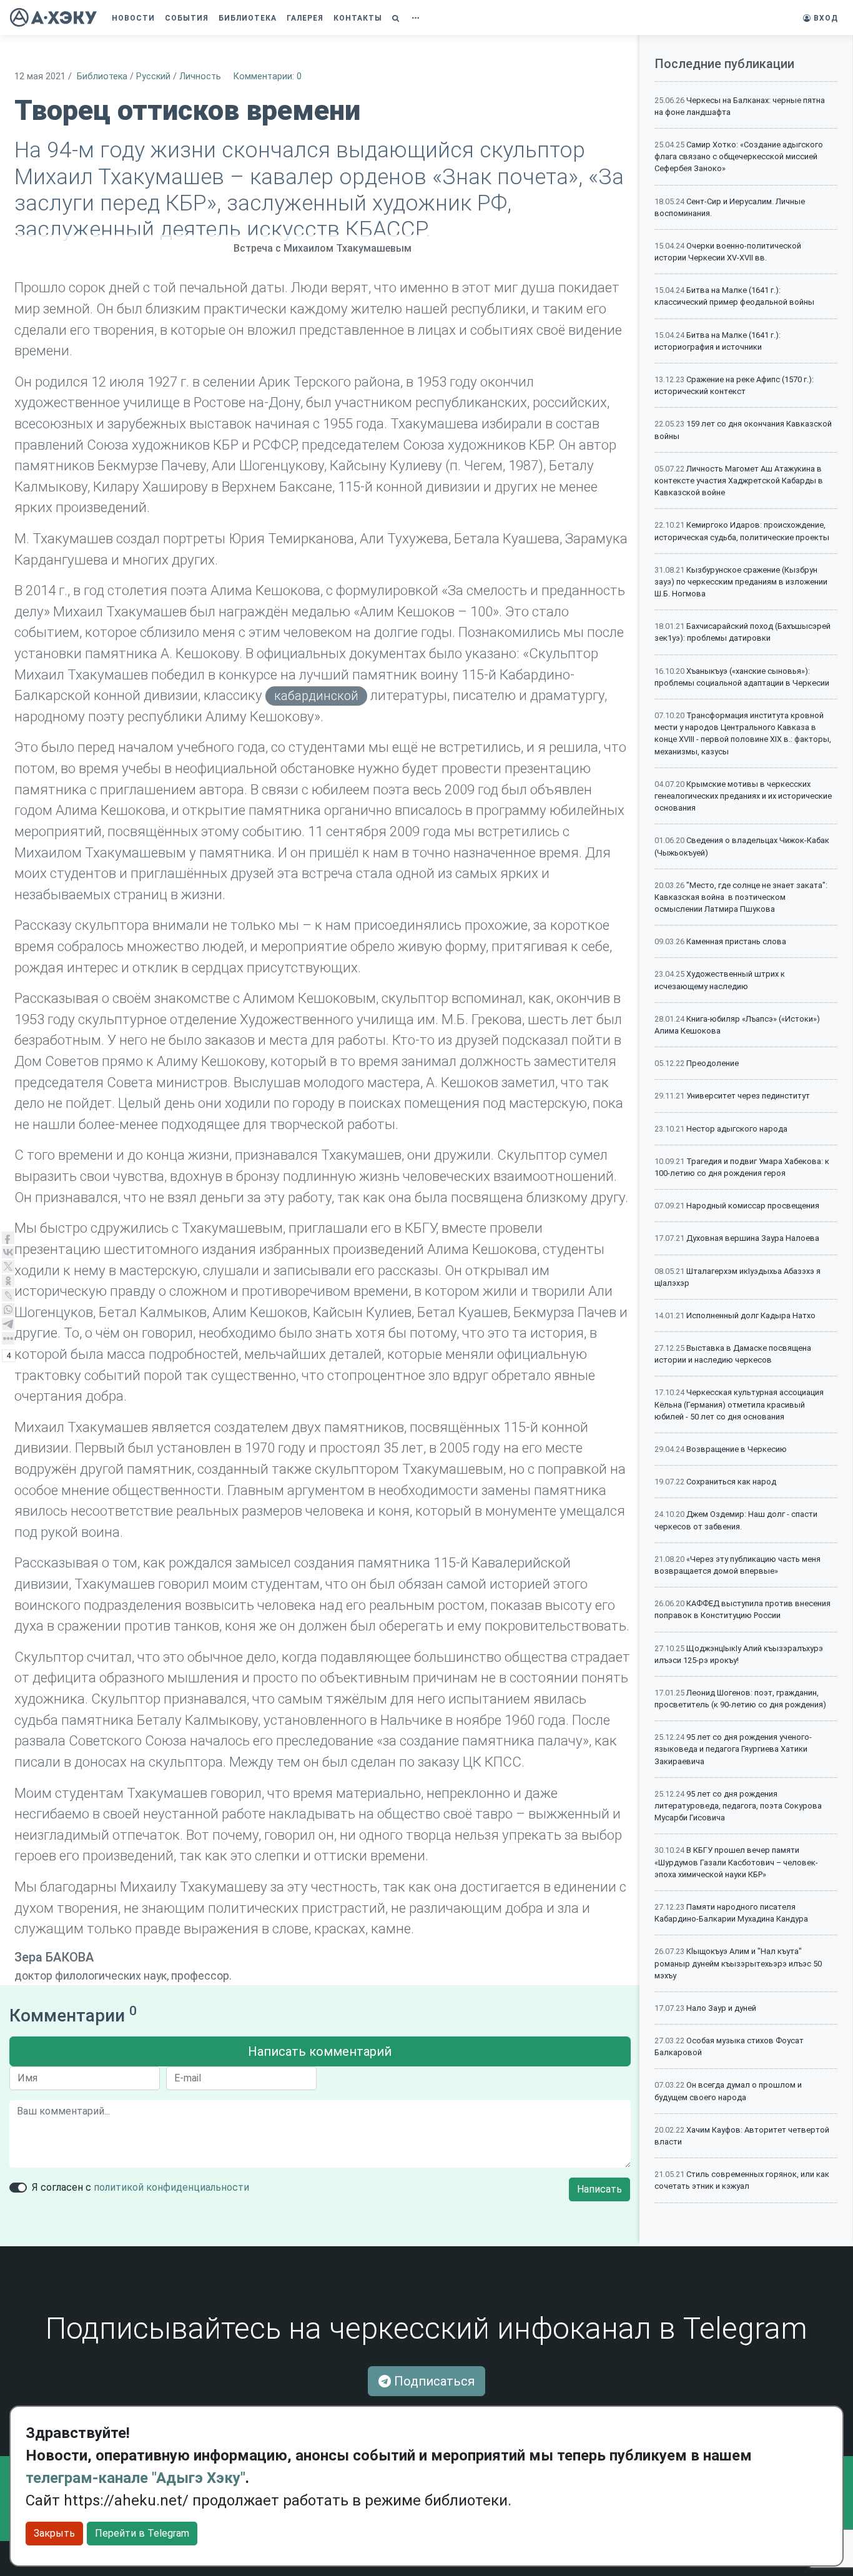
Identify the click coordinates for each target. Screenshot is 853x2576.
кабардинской (316, 696)
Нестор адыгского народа (737, 1129)
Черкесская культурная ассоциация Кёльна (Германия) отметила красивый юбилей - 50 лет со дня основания (739, 1404)
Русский (153, 76)
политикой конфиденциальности (171, 2187)
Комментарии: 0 (268, 76)
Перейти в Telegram (142, 2533)
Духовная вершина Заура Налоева (753, 1238)
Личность (200, 76)
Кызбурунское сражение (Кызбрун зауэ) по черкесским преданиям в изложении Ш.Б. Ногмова (741, 582)
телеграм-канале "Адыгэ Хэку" (136, 2478)
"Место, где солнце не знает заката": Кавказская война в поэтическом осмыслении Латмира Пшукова (741, 897)
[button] (397, 18)
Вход (825, 18)
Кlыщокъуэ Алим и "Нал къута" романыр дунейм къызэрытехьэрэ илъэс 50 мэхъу (738, 1963)
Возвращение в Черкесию (737, 1449)
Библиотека (102, 76)
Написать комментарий (320, 2051)
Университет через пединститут (748, 1096)
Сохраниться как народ (731, 1482)
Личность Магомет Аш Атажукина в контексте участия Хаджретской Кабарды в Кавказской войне (739, 481)
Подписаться (433, 2381)
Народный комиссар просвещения (753, 1206)
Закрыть (54, 2533)
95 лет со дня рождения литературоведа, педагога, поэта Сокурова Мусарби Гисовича (738, 1806)
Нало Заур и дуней (721, 2008)
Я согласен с (141, 2187)
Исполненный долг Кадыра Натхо (751, 1315)
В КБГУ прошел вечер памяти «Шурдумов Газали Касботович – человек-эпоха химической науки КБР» (736, 1862)
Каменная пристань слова (736, 941)
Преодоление (712, 1063)
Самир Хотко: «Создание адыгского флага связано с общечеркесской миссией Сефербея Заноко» (739, 156)
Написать (599, 2189)
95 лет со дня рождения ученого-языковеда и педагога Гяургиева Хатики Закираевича (733, 1749)
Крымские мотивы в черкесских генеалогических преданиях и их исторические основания (743, 796)
